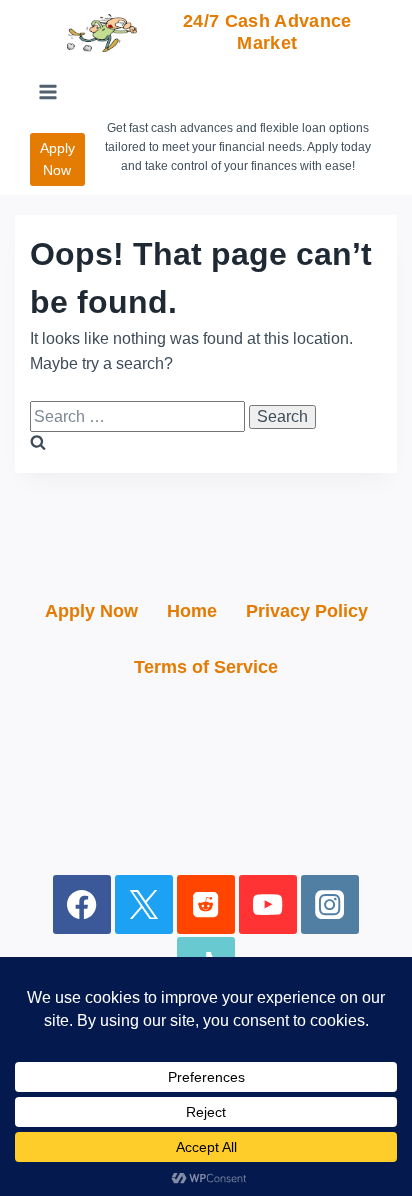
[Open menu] (48, 92)
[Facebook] (82, 904)
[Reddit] (206, 904)
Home (192, 611)
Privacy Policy (307, 611)
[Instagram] (330, 904)
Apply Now (57, 159)
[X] (144, 904)
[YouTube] (268, 904)
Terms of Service (206, 667)
